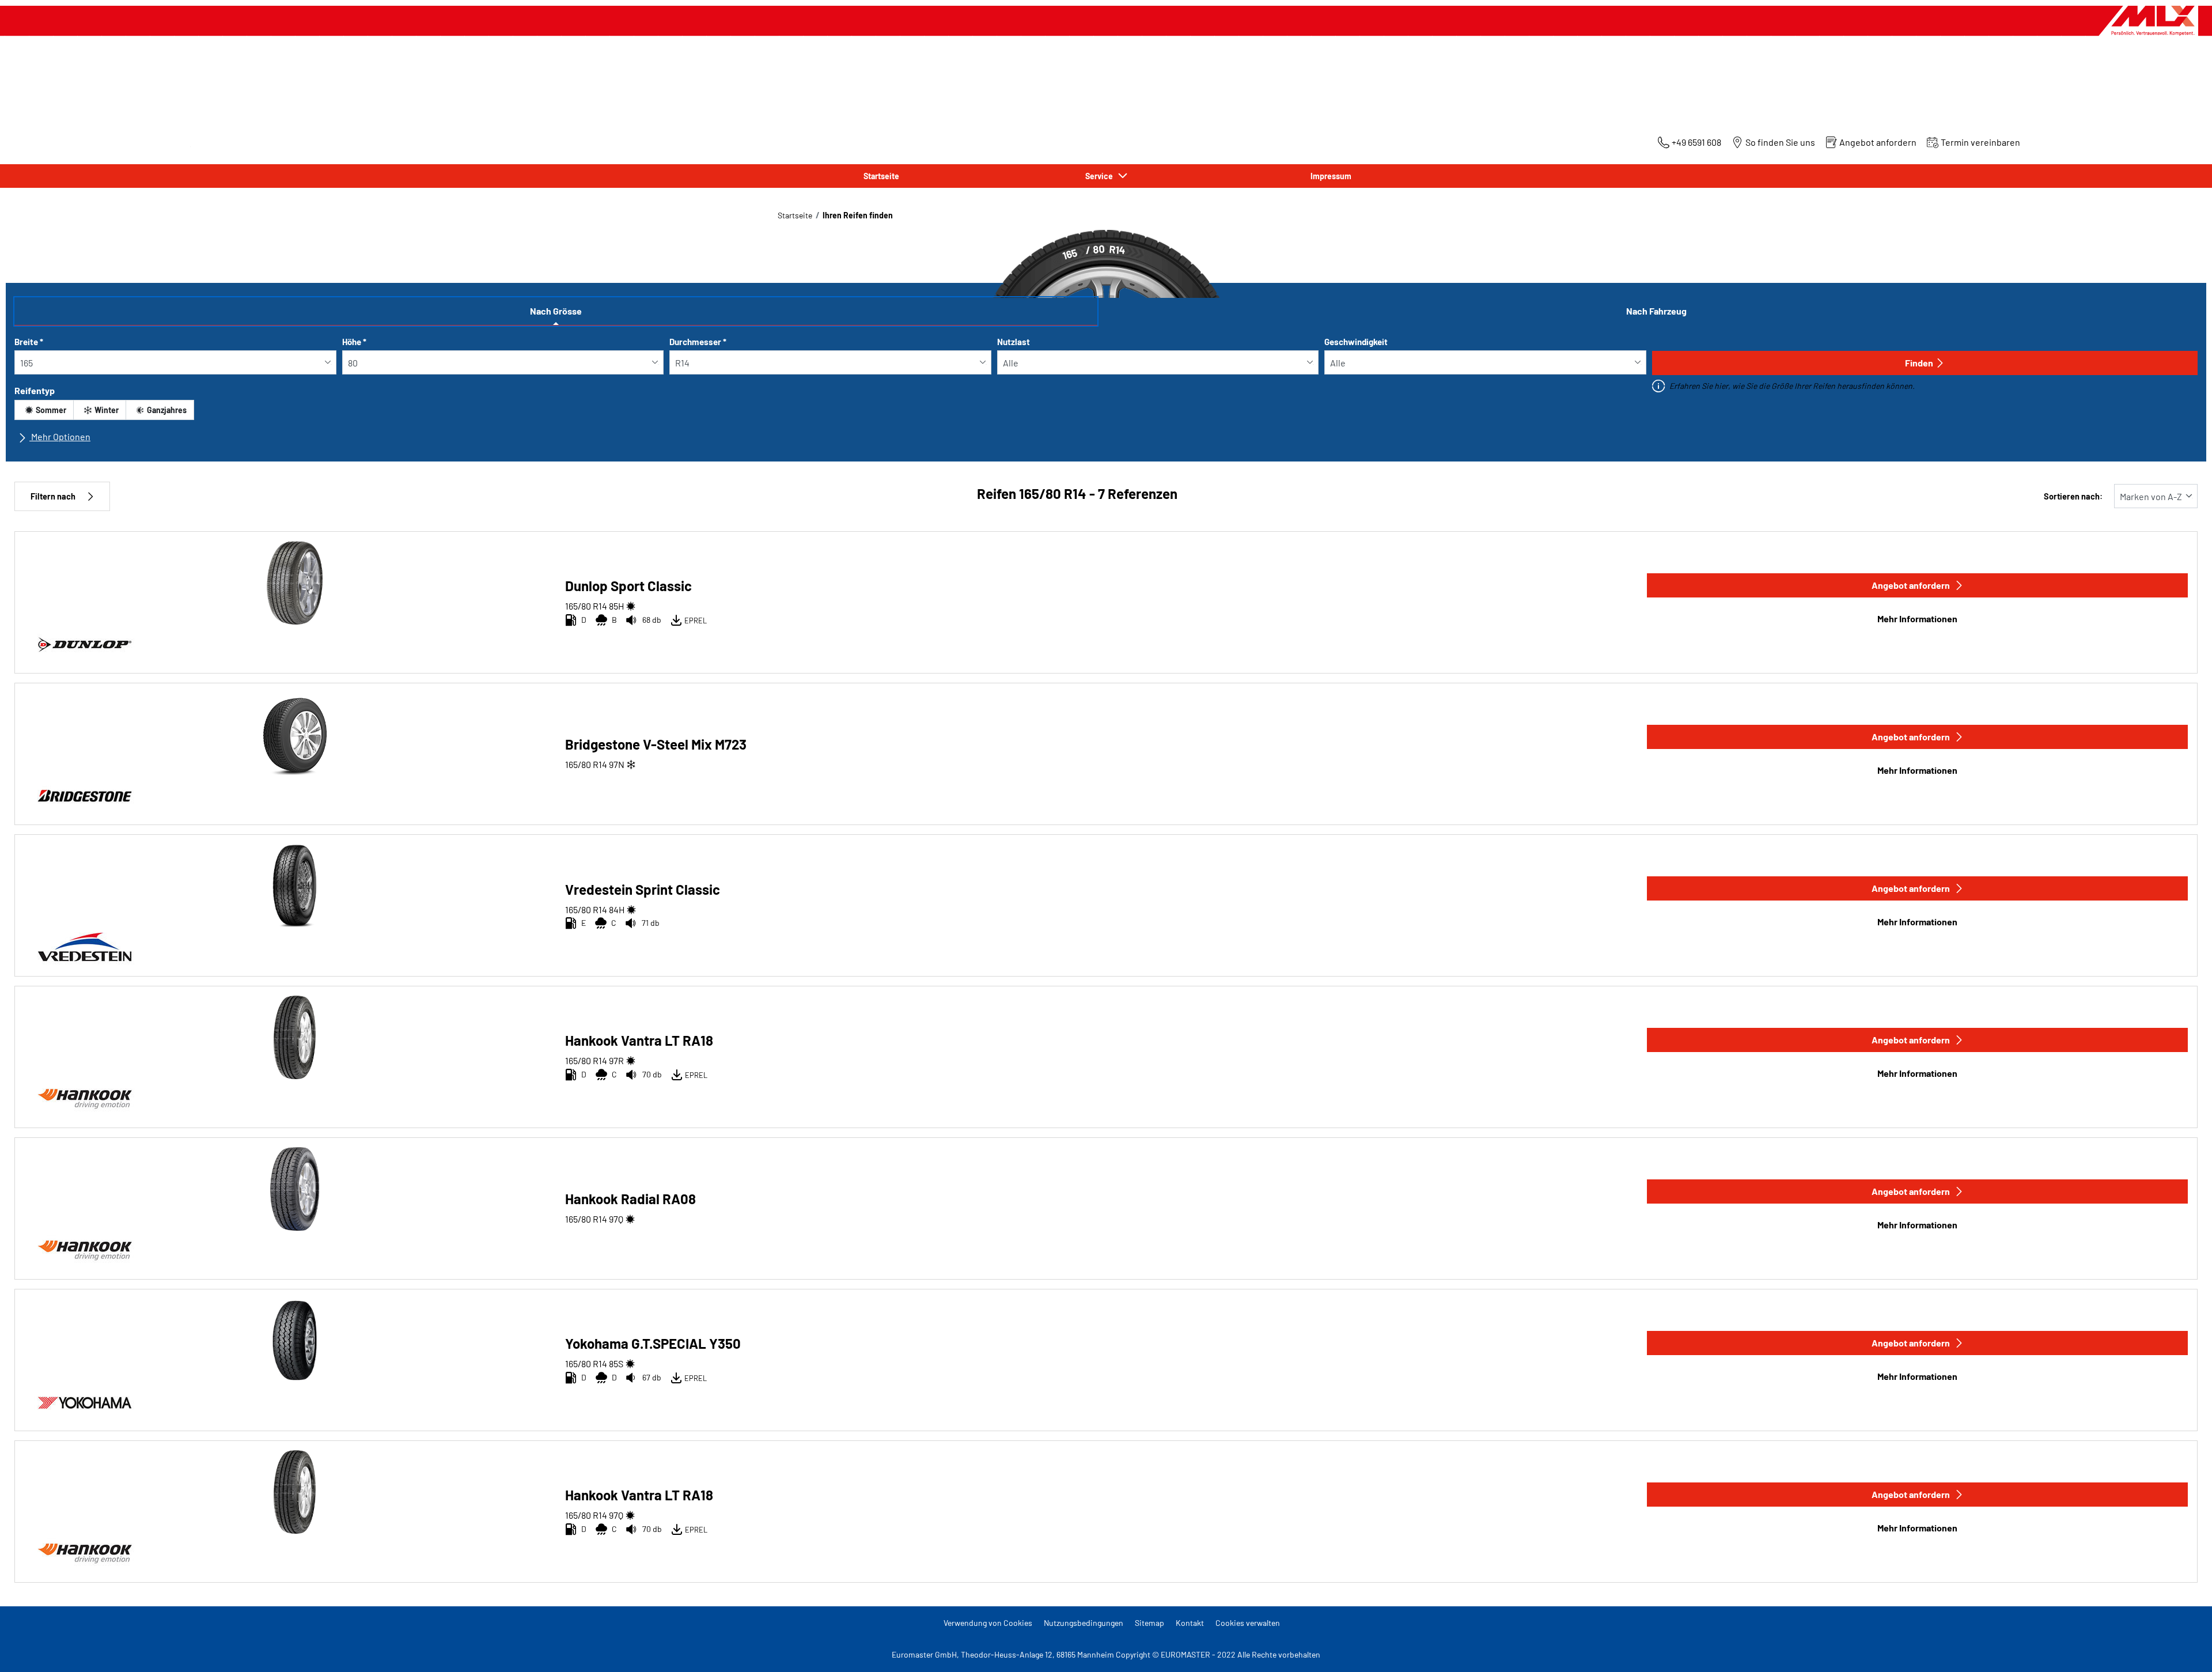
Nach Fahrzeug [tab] (1656, 311)
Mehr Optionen (60, 436)
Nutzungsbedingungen (1084, 1623)
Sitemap (1149, 1623)
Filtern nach (53, 496)
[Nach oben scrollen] (2182, 1648)
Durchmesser (698, 342)
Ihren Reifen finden (858, 215)
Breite (29, 342)
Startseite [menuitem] (881, 176)
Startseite (795, 215)
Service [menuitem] (1101, 176)
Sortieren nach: (2073, 496)
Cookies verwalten (1248, 1623)
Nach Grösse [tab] (556, 311)
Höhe (354, 342)
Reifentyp (35, 390)
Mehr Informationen (1917, 619)
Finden (1919, 363)
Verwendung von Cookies (988, 1623)
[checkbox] (44, 410)
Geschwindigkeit (1356, 342)
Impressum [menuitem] (1331, 176)
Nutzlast (1014, 342)
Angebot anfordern (1911, 585)
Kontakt (1190, 1623)
